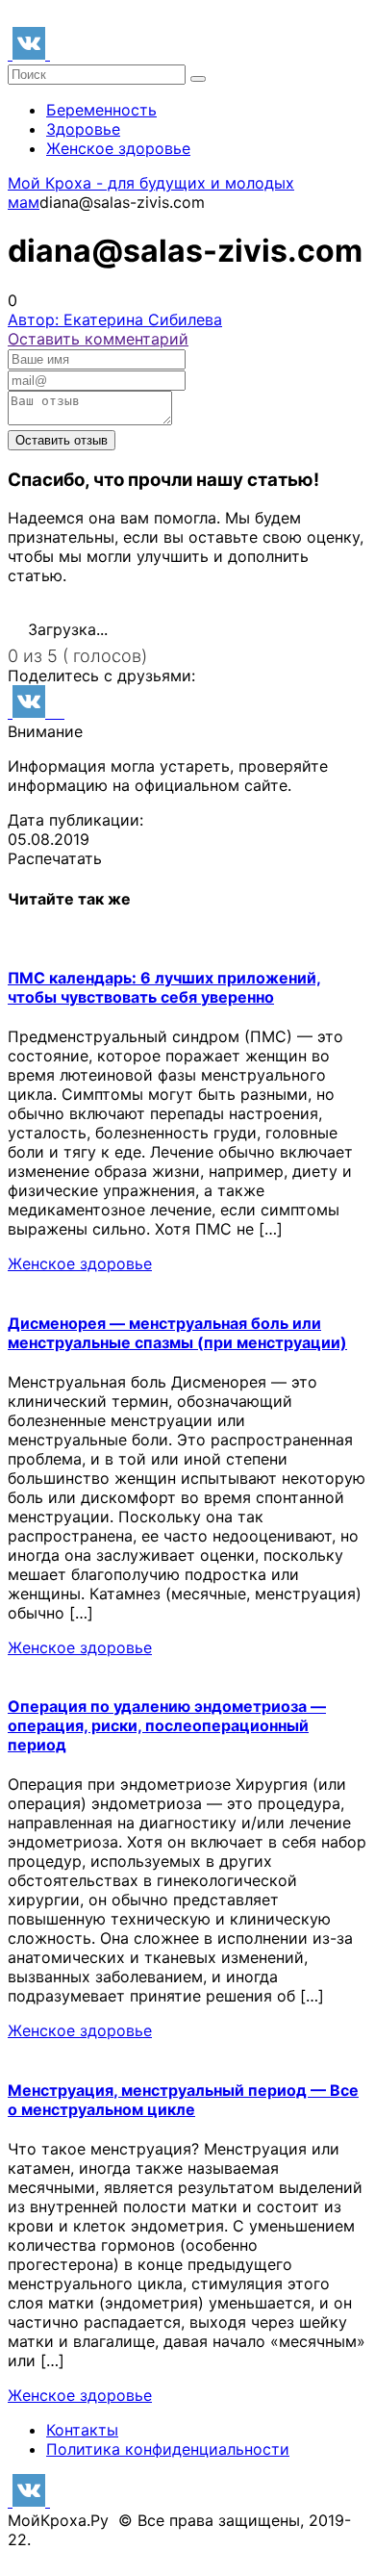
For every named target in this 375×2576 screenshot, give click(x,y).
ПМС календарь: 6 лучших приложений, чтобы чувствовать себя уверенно (164, 987)
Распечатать (55, 858)
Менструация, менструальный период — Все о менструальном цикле (183, 2100)
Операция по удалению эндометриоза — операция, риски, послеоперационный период (167, 1725)
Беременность (101, 110)
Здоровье (83, 129)
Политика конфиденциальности (168, 2449)
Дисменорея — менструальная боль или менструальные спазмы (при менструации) (177, 1333)
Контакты (82, 2430)
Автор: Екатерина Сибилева (115, 319)
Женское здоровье (118, 148)
